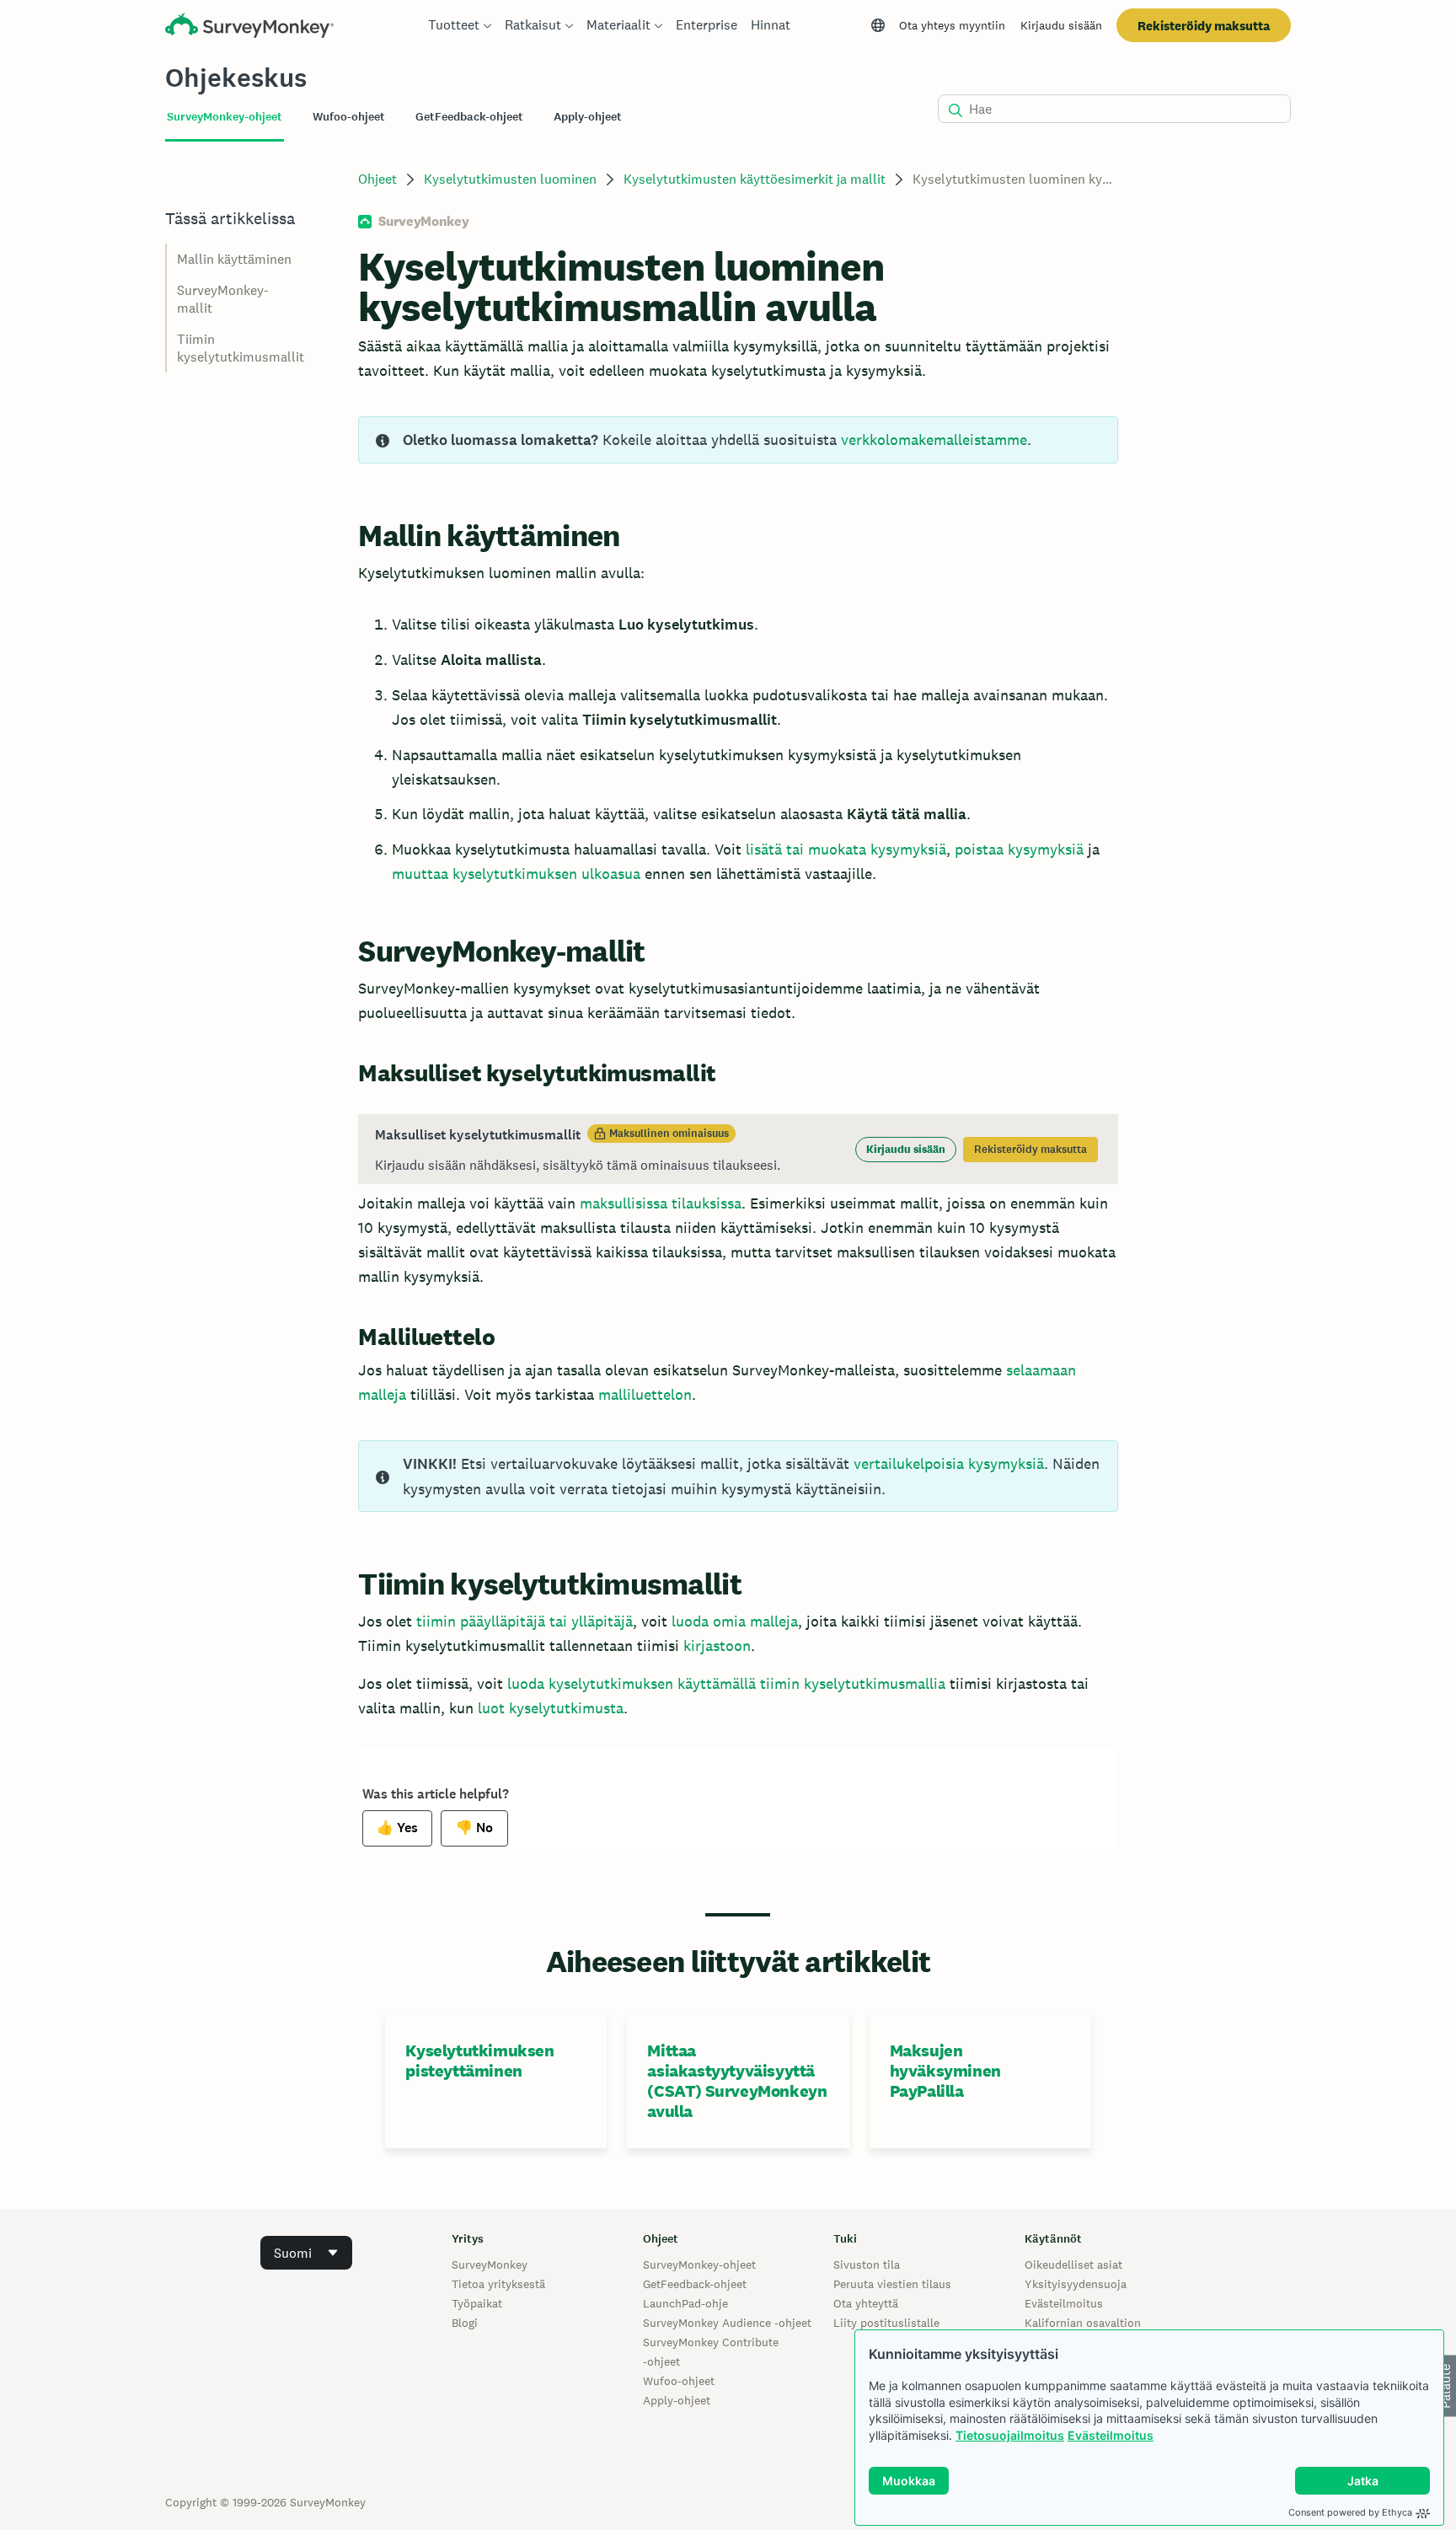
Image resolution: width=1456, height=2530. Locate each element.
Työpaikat (477, 2303)
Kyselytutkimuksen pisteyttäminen (479, 2061)
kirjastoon (717, 1646)
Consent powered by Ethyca (1350, 2512)
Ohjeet (377, 179)
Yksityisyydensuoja (1076, 2284)
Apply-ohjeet (677, 2400)
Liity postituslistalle (886, 2323)
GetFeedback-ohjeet (695, 2284)
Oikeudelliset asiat (1073, 2265)
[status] (738, 440)
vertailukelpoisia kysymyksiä (949, 1463)
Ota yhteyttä (866, 2303)
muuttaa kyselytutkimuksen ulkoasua (516, 874)
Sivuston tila (867, 2265)
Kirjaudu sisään (1061, 25)
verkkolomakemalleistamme (934, 440)
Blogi (465, 2323)
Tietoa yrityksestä (498, 2284)
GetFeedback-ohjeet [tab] (469, 117)
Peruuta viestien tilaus (892, 2284)
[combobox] (306, 2253)
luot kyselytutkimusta (551, 1708)
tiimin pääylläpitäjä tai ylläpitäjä (525, 1621)
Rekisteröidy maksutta (1204, 26)
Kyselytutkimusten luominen (510, 179)
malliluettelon (645, 1394)
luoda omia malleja (735, 1621)
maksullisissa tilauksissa (661, 1203)
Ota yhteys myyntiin (952, 25)
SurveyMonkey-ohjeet (699, 2265)
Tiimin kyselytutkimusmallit (241, 348)
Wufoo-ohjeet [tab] (349, 117)
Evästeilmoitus (1111, 2435)
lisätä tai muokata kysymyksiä (846, 849)
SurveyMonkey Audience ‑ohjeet (727, 2323)
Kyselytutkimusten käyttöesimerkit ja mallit (755, 179)
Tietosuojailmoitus (1010, 2435)
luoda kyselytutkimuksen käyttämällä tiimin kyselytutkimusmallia (726, 1683)
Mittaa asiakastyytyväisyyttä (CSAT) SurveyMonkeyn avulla (737, 2081)
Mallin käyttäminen (234, 259)
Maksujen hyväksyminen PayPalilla (945, 2071)
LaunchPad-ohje (685, 2303)
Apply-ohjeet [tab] (588, 117)
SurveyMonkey (490, 2265)
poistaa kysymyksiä (1019, 849)
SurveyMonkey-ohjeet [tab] (225, 117)
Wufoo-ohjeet (679, 2381)
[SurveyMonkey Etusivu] (249, 27)
